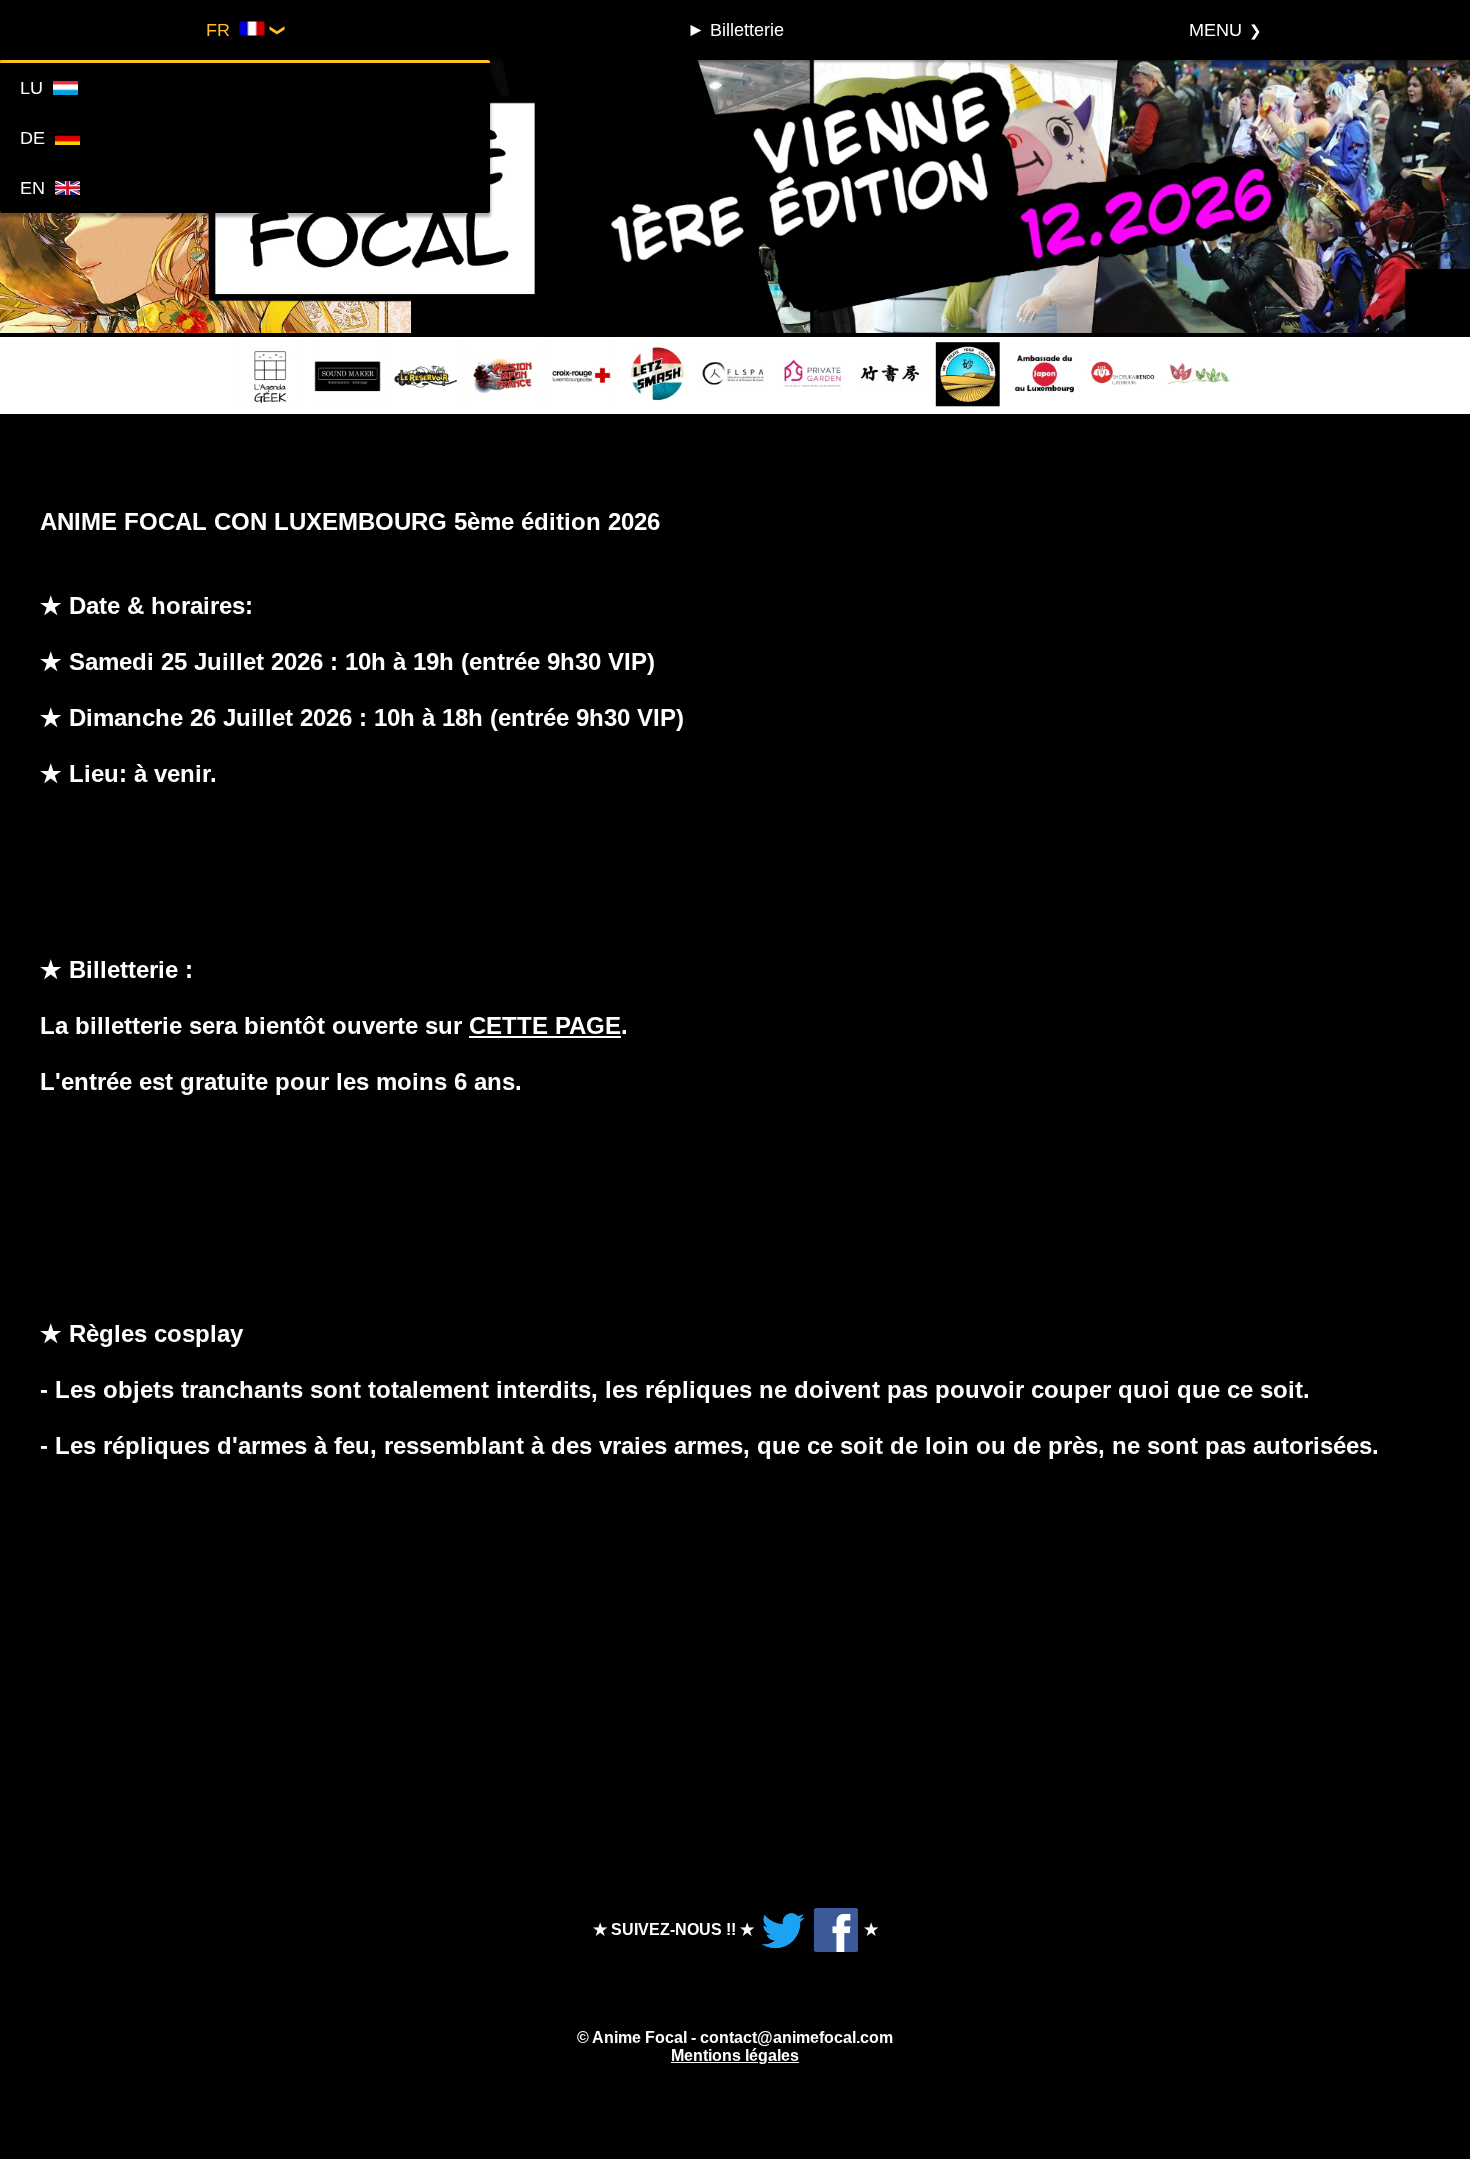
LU (36, 88)
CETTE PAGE (545, 1025)
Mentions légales (735, 2055)
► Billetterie (735, 30)
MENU (1215, 30)
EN (37, 188)
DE (37, 138)
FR (223, 30)
